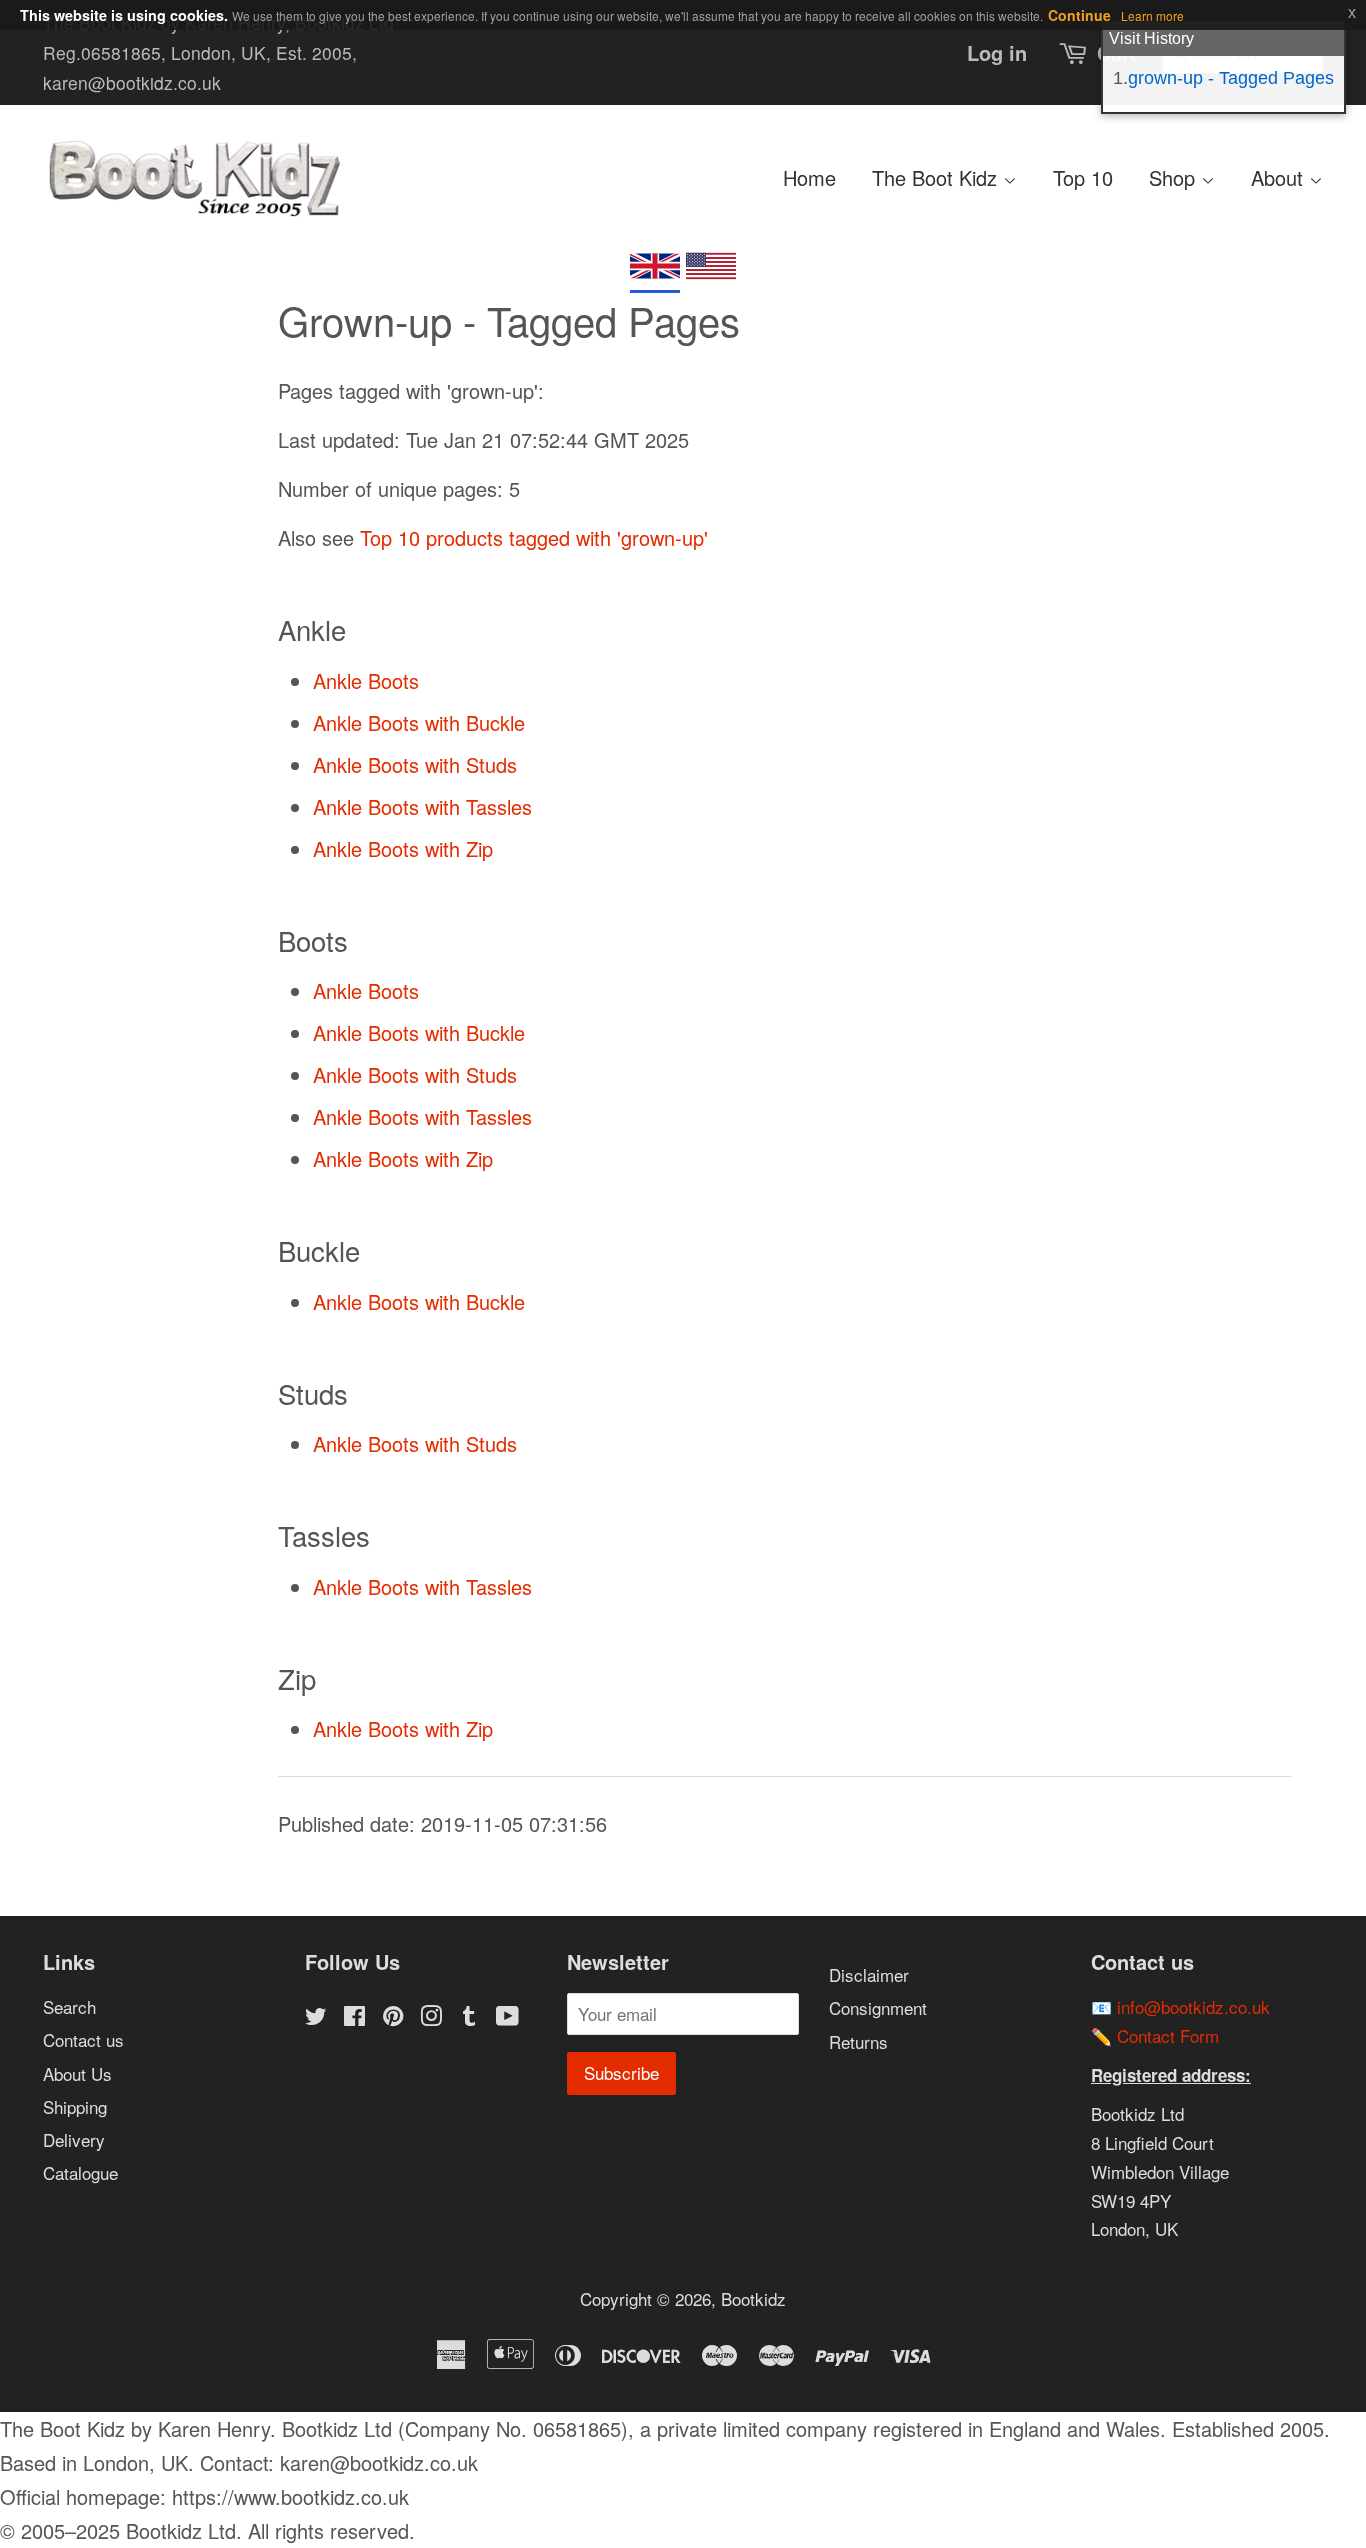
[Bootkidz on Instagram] (431, 2017)
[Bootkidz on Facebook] (354, 2017)
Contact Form (1168, 2035)
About (1280, 177)
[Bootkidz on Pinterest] (393, 2017)
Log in (997, 52)
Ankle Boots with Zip (403, 848)
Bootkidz (753, 2298)
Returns (858, 2041)
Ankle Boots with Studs (415, 764)
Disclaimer (869, 1974)
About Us (77, 2073)
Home (809, 177)
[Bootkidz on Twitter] (316, 2017)
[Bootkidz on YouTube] (507, 2017)
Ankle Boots (366, 680)
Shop (1175, 177)
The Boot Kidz (937, 177)
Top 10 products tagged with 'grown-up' (534, 537)
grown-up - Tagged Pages (1231, 78)
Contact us (83, 2039)
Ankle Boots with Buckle (419, 722)
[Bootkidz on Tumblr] (469, 2017)
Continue (1079, 15)
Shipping (75, 2106)
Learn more (1152, 15)
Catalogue (80, 2172)
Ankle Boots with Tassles (422, 806)
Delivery (74, 2139)
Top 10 (1083, 177)
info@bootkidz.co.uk (1193, 2006)
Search (69, 2006)
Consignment (878, 2007)
